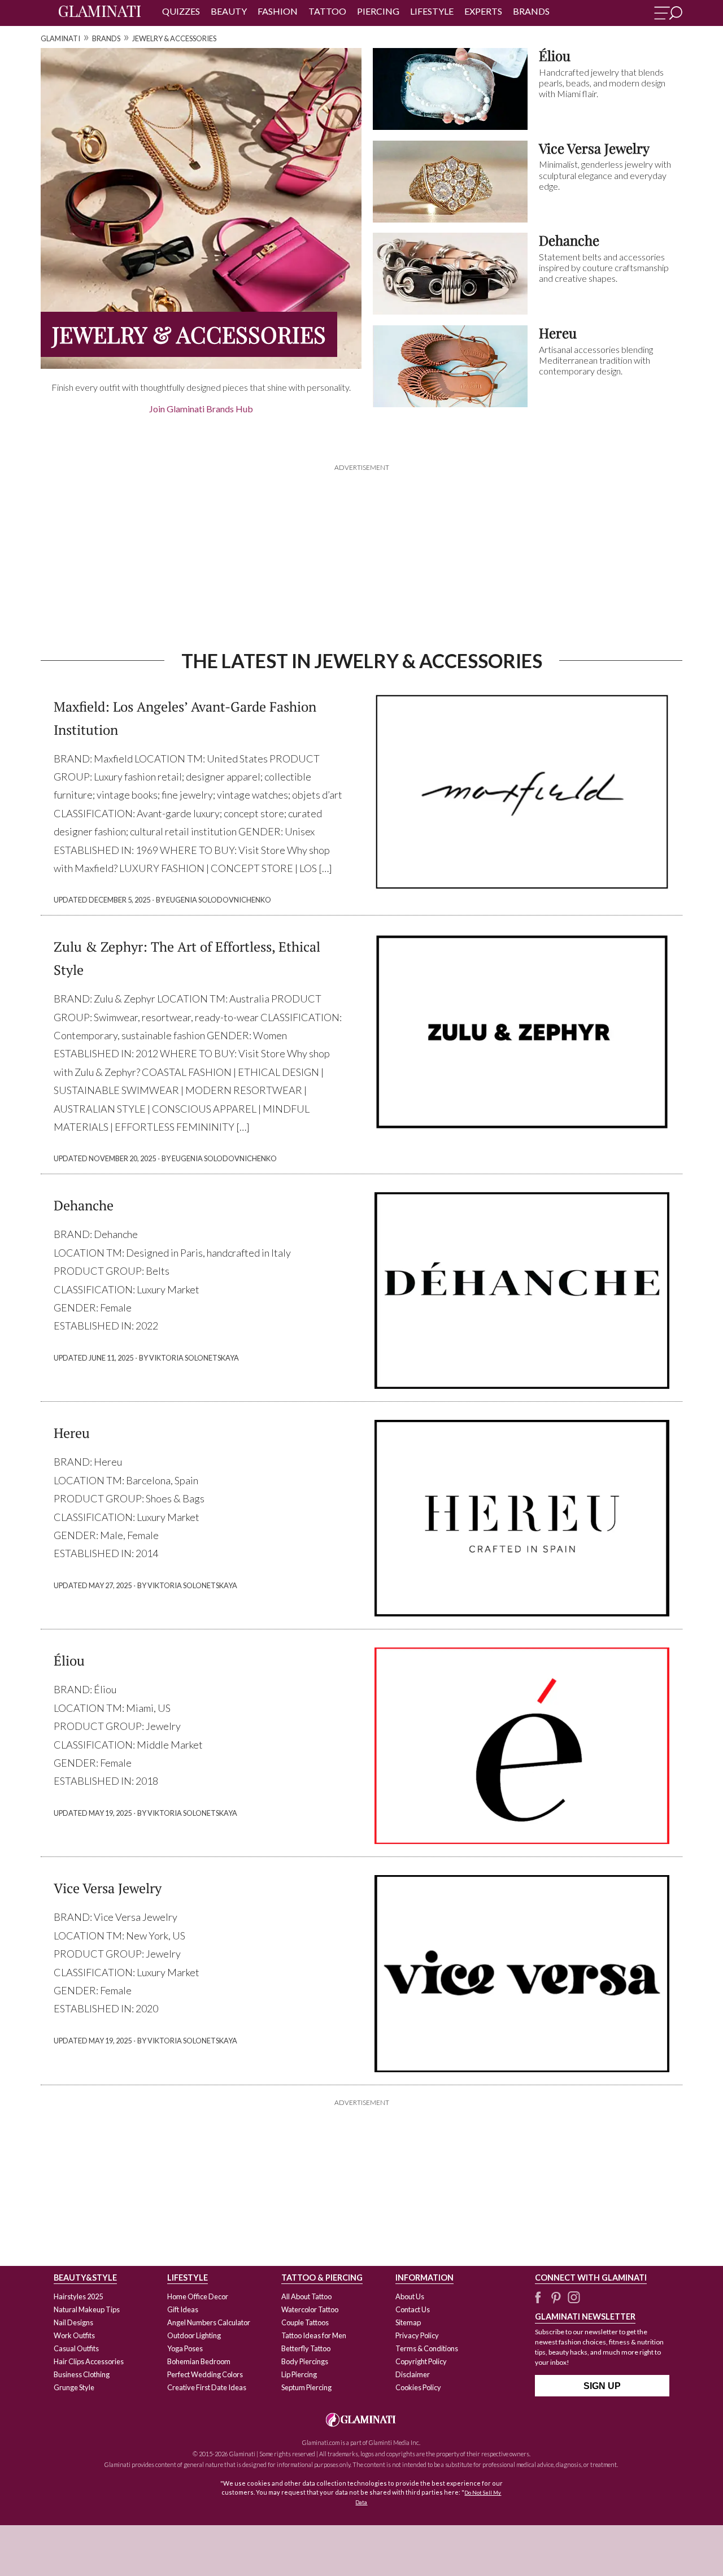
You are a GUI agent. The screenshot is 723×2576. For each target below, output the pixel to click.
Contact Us (413, 2309)
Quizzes (181, 11)
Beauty (229, 11)
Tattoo (327, 11)
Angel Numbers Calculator (209, 2322)
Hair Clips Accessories (89, 2361)
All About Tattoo (306, 2296)
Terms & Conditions (427, 2348)
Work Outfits (74, 2335)
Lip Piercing (299, 2374)
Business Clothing (82, 2374)
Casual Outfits (76, 2348)
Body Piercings (305, 2361)
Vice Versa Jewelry (108, 1888)
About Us (410, 2296)
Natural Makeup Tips (87, 2309)
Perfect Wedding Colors (205, 2374)
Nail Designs (73, 2322)
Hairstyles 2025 (78, 2296)
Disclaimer (413, 2374)
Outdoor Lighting (194, 2335)
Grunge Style (74, 2387)
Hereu (72, 1433)
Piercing (378, 11)
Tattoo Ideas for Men (314, 2335)
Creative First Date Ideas (207, 2387)
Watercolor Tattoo (310, 2309)
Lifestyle (432, 11)
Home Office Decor (198, 2296)
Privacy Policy (417, 2335)
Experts (483, 11)
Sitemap (408, 2322)
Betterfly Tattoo (306, 2348)
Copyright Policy (421, 2361)
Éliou (69, 1660)
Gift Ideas (183, 2309)
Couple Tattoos (305, 2322)
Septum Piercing (306, 2387)
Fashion (278, 11)
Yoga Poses (185, 2348)
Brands (531, 11)
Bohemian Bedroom (199, 2361)
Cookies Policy (418, 2387)
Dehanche (84, 1205)
